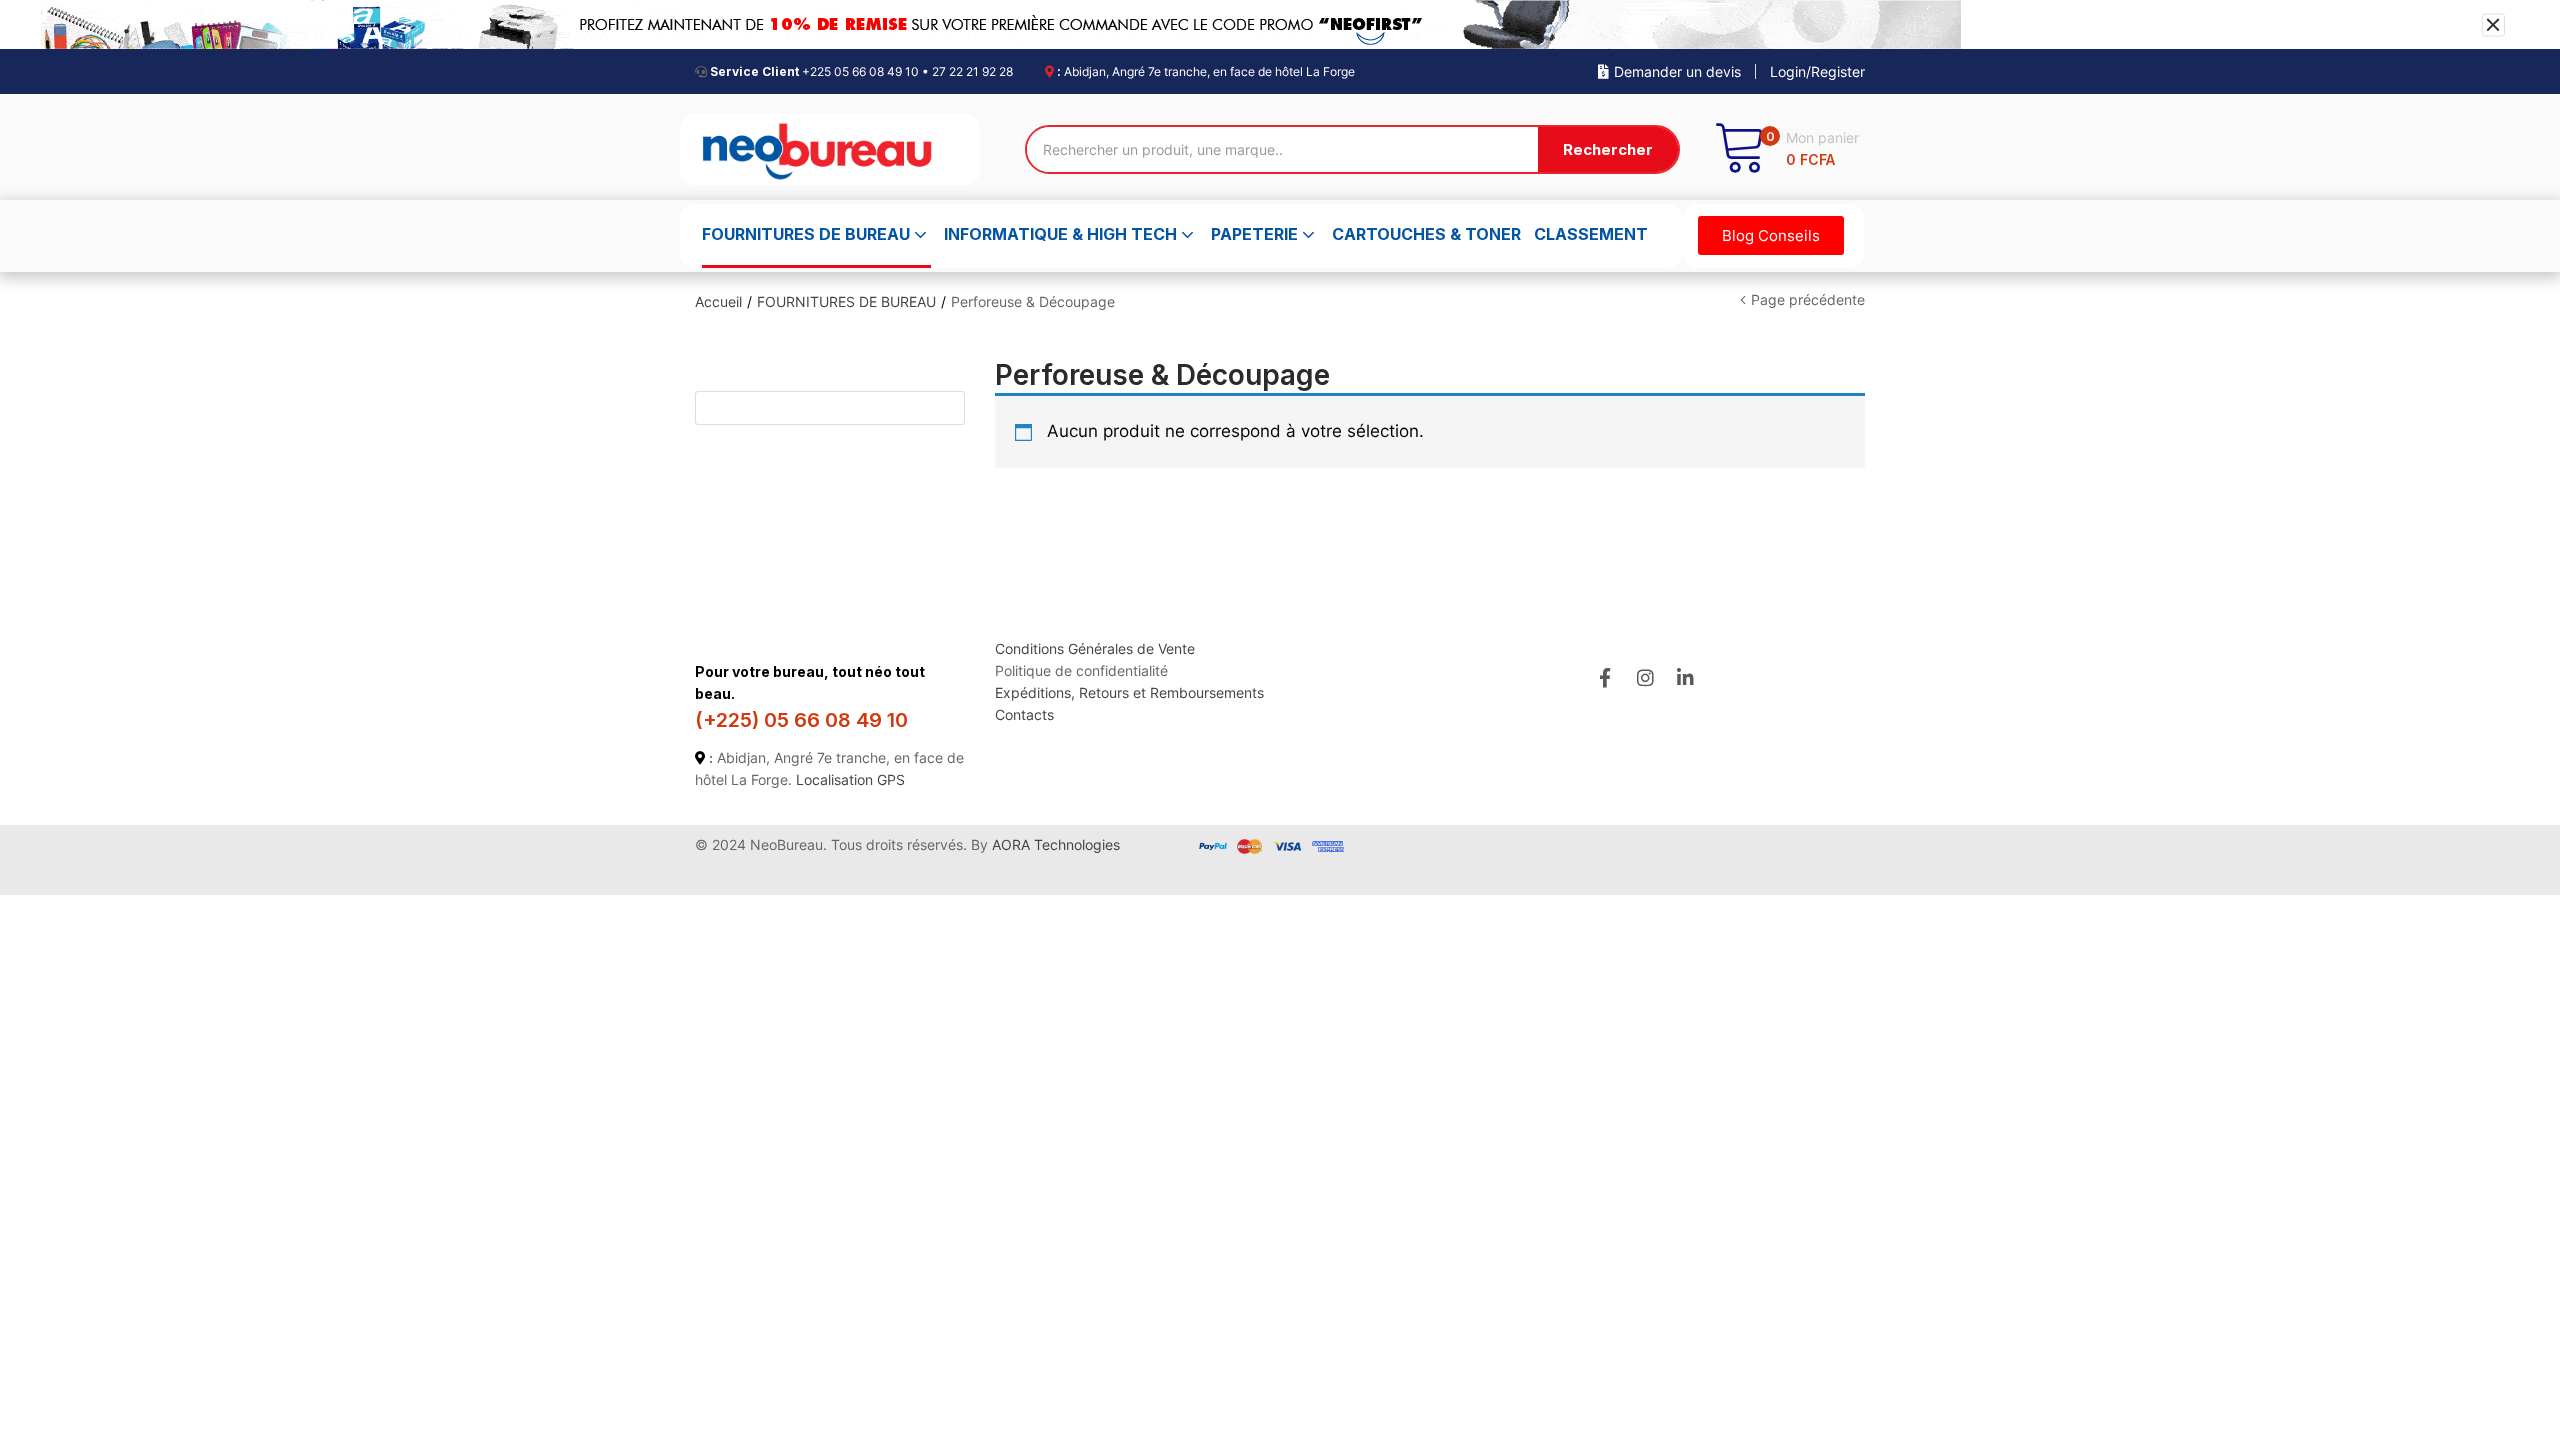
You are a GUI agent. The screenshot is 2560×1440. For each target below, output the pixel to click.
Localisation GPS (850, 779)
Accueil (718, 301)
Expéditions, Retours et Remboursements (1129, 692)
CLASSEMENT (1591, 234)
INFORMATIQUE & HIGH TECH (1062, 234)
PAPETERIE (1256, 234)
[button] (1786, 149)
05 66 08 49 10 (876, 71)
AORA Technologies (1056, 844)
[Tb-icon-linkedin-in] (1686, 677)
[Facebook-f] (1604, 677)
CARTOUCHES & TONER (1426, 234)
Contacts (1024, 714)
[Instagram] (1645, 677)
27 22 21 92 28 (972, 71)
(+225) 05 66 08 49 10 (801, 720)
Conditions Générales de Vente (1095, 648)
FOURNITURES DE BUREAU (808, 234)
